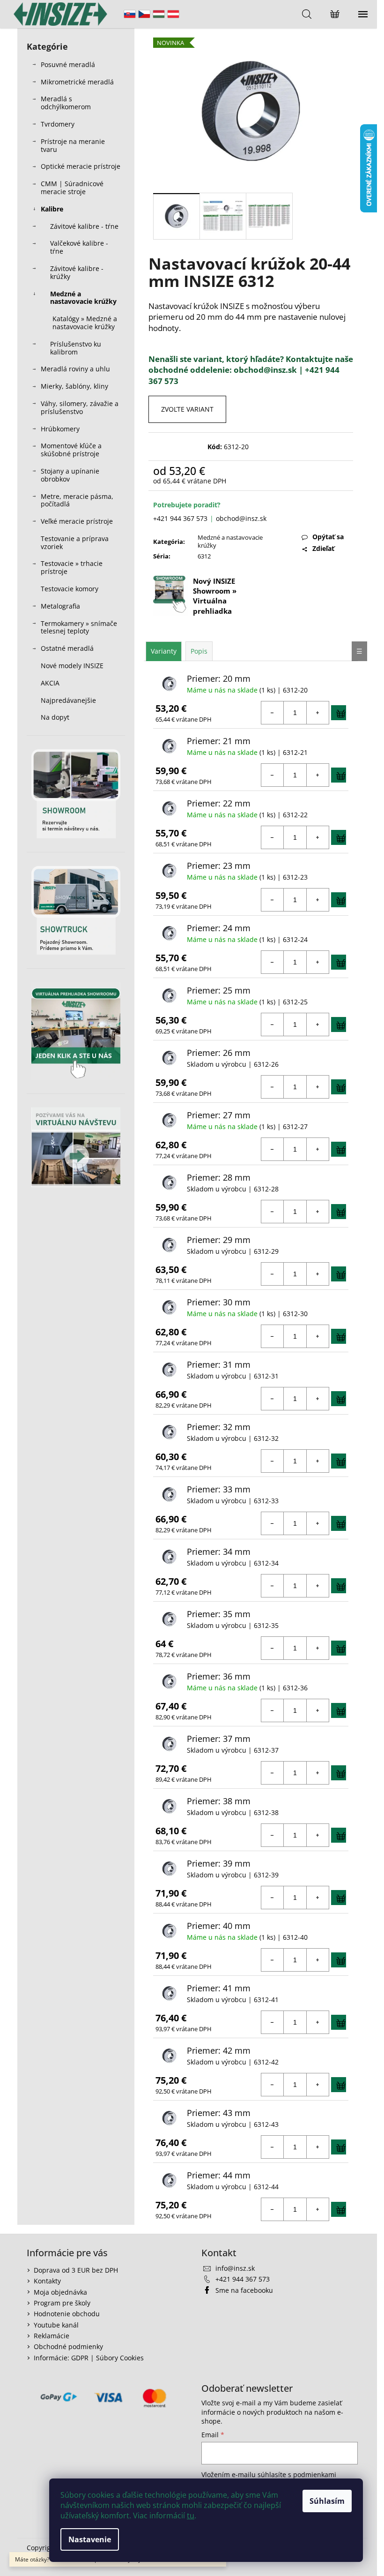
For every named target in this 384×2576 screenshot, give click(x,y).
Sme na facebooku (244, 2290)
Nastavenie (90, 2539)
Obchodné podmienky (68, 2346)
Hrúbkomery (60, 429)
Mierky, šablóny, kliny (74, 386)
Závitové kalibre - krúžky (77, 272)
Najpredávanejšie (69, 700)
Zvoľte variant (187, 409)
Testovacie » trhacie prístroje (72, 567)
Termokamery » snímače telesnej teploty (79, 627)
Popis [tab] (199, 651)
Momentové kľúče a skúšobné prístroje (71, 450)
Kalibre (52, 209)
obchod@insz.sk (241, 518)
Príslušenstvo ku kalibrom (76, 348)
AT (173, 14)
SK (130, 14)
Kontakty (47, 2281)
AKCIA (50, 683)
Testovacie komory (70, 589)
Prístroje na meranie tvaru (73, 145)
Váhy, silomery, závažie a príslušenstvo (80, 407)
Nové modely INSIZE (72, 666)
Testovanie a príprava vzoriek (75, 542)
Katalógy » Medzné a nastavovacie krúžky (85, 323)
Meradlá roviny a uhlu (75, 369)
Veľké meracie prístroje (77, 521)
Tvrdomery (58, 124)
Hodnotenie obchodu (67, 2314)
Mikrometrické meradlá (77, 82)
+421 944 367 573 (180, 518)
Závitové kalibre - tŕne (84, 226)
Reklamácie (52, 2336)
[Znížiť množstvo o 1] (273, 713)
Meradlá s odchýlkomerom (66, 103)
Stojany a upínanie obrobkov (70, 475)
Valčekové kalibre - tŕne (79, 247)
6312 (204, 556)
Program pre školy (62, 2303)
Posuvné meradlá (68, 64)
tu (191, 2516)
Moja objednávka (60, 2292)
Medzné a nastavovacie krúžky (83, 298)
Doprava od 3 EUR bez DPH (76, 2270)
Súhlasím (327, 2501)
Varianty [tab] (164, 651)
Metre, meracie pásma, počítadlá (77, 500)
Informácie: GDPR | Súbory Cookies (89, 2358)
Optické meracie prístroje (81, 166)
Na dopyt (55, 717)
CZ (144, 14)
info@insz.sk (235, 2268)
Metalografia (60, 606)
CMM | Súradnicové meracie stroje (72, 188)
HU (159, 14)
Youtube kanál (56, 2325)
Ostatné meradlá (67, 648)
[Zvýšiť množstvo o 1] (318, 713)
